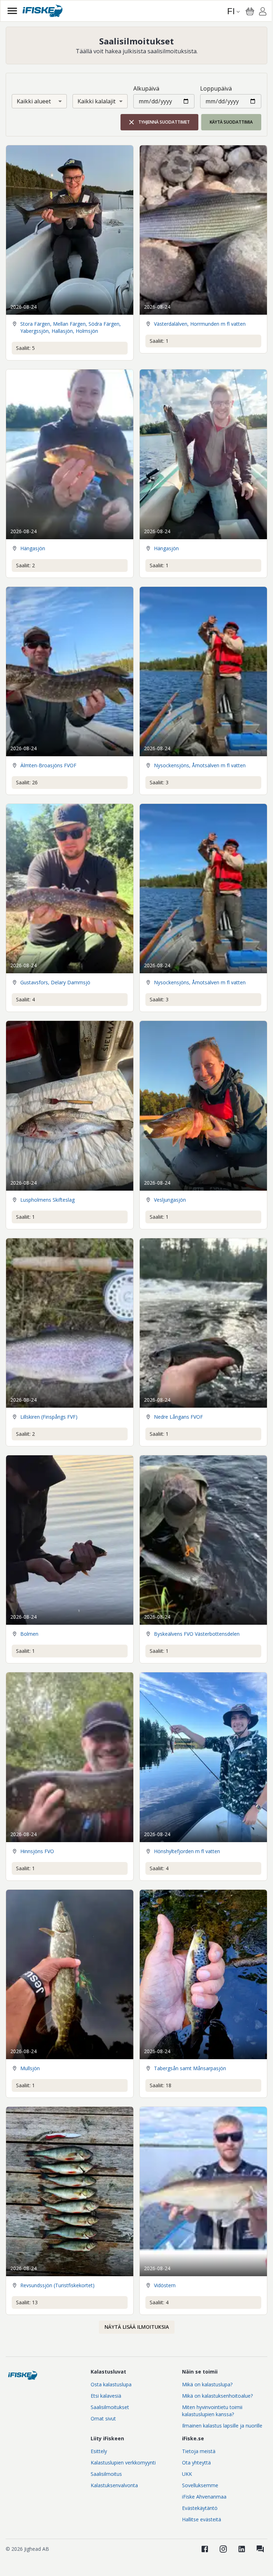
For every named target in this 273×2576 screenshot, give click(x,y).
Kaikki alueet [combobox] (34, 101)
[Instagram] (223, 2549)
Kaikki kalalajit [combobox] (97, 101)
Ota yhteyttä (196, 2463)
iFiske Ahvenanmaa (204, 2497)
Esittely (99, 2451)
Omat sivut (103, 2418)
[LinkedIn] (242, 2549)
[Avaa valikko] (12, 11)
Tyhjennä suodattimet (164, 122)
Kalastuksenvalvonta (114, 2485)
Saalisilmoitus (106, 2474)
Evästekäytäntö (200, 2508)
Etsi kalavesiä (106, 2396)
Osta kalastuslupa (111, 2384)
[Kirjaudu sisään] (263, 12)
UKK (187, 2474)
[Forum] (260, 2549)
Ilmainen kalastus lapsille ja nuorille (222, 2426)
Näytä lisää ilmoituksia (137, 2327)
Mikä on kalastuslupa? (207, 2384)
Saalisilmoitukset (110, 2407)
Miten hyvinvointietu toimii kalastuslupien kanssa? (212, 2411)
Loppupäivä (216, 88)
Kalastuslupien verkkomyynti (123, 2463)
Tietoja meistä (199, 2451)
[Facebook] (205, 2549)
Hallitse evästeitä (202, 2519)
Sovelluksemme (200, 2485)
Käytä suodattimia (231, 122)
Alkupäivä (146, 88)
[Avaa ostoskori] (250, 11)
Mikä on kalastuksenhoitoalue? (217, 2396)
